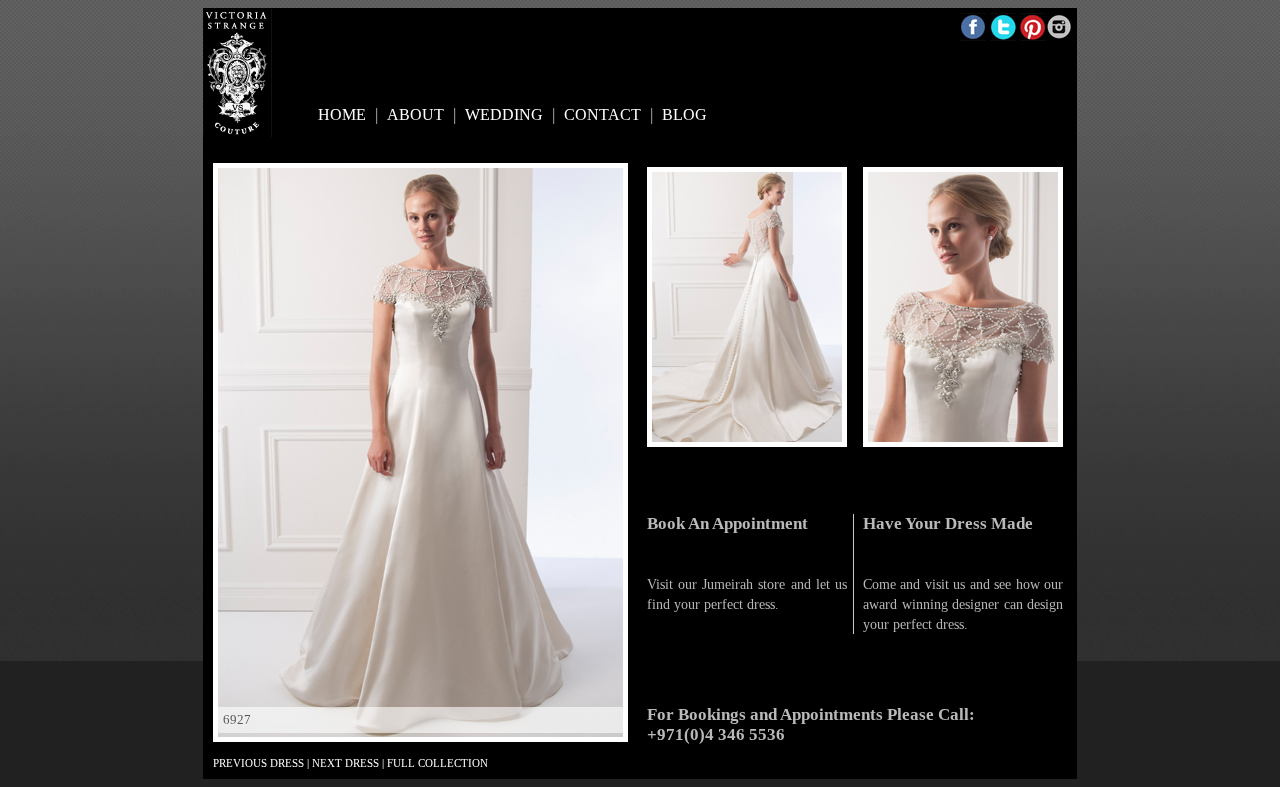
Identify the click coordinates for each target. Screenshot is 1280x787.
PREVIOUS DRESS (258, 763)
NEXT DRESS (345, 763)
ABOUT (415, 114)
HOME (342, 114)
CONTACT (602, 114)
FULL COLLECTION (437, 763)
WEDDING (504, 114)
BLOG (684, 114)
